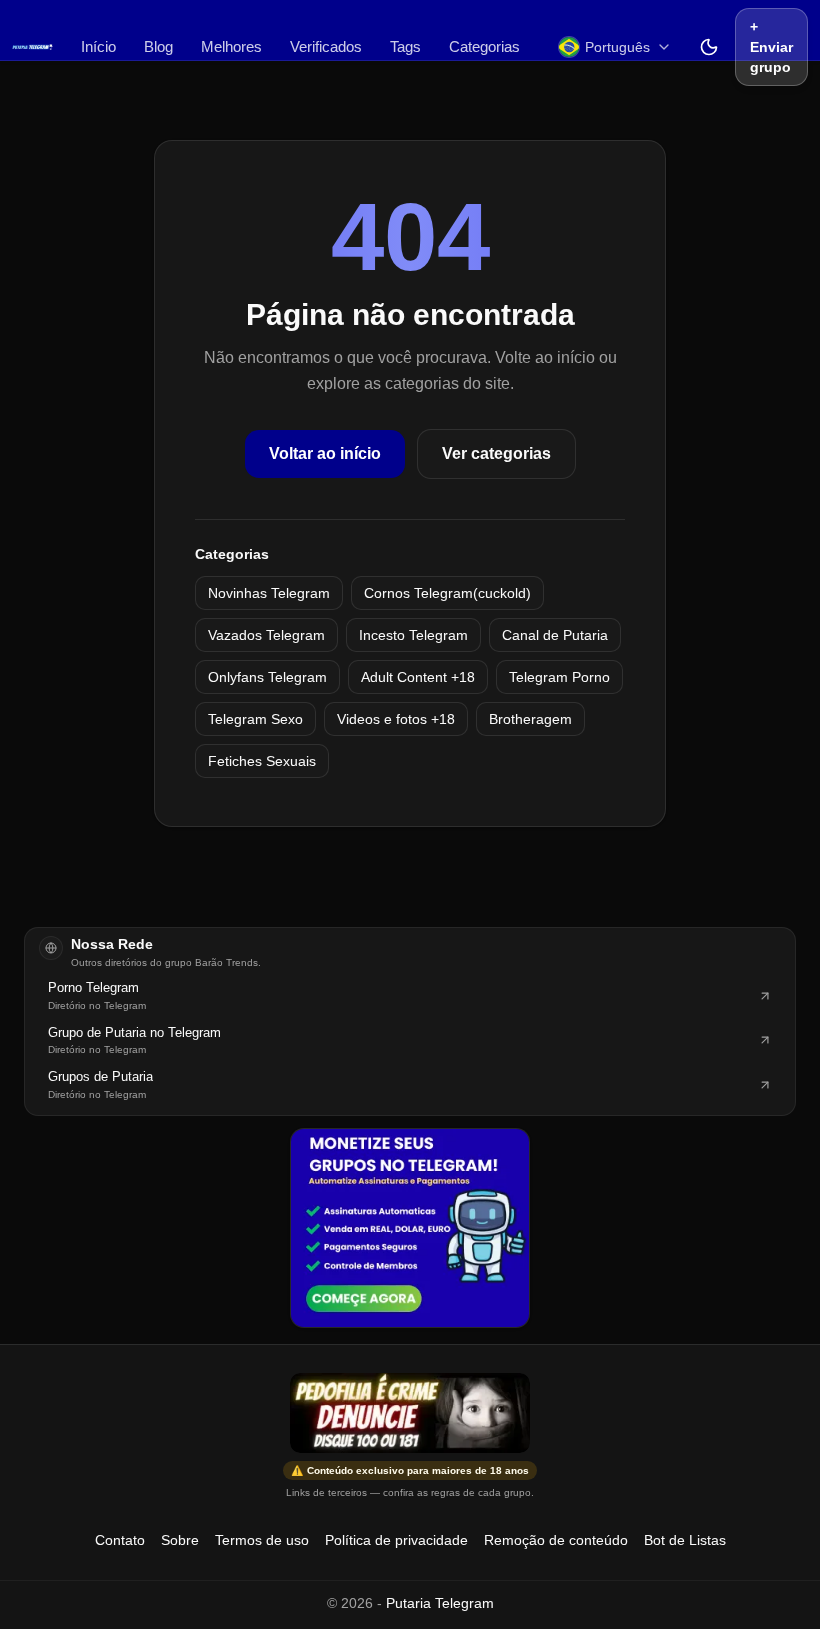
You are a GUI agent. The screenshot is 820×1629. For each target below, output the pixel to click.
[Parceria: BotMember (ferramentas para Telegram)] (410, 1228)
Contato (120, 1540)
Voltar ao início (325, 453)
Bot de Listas (685, 1540)
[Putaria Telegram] (32, 47)
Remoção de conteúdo (556, 1540)
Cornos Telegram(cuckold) (447, 593)
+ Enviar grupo (771, 47)
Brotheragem (530, 719)
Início (98, 46)
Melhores (231, 46)
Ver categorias (496, 453)
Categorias (484, 46)
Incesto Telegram (413, 635)
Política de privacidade (396, 1540)
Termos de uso (262, 1540)
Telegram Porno (559, 677)
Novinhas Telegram (269, 593)
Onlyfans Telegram (267, 677)
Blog (158, 46)
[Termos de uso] (410, 1413)
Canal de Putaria (555, 635)
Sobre (180, 1540)
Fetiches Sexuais (262, 761)
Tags (405, 46)
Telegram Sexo (255, 719)
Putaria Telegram (440, 1603)
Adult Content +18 (418, 677)
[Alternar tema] (709, 47)
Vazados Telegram (266, 635)
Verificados (326, 46)
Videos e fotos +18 (396, 719)
